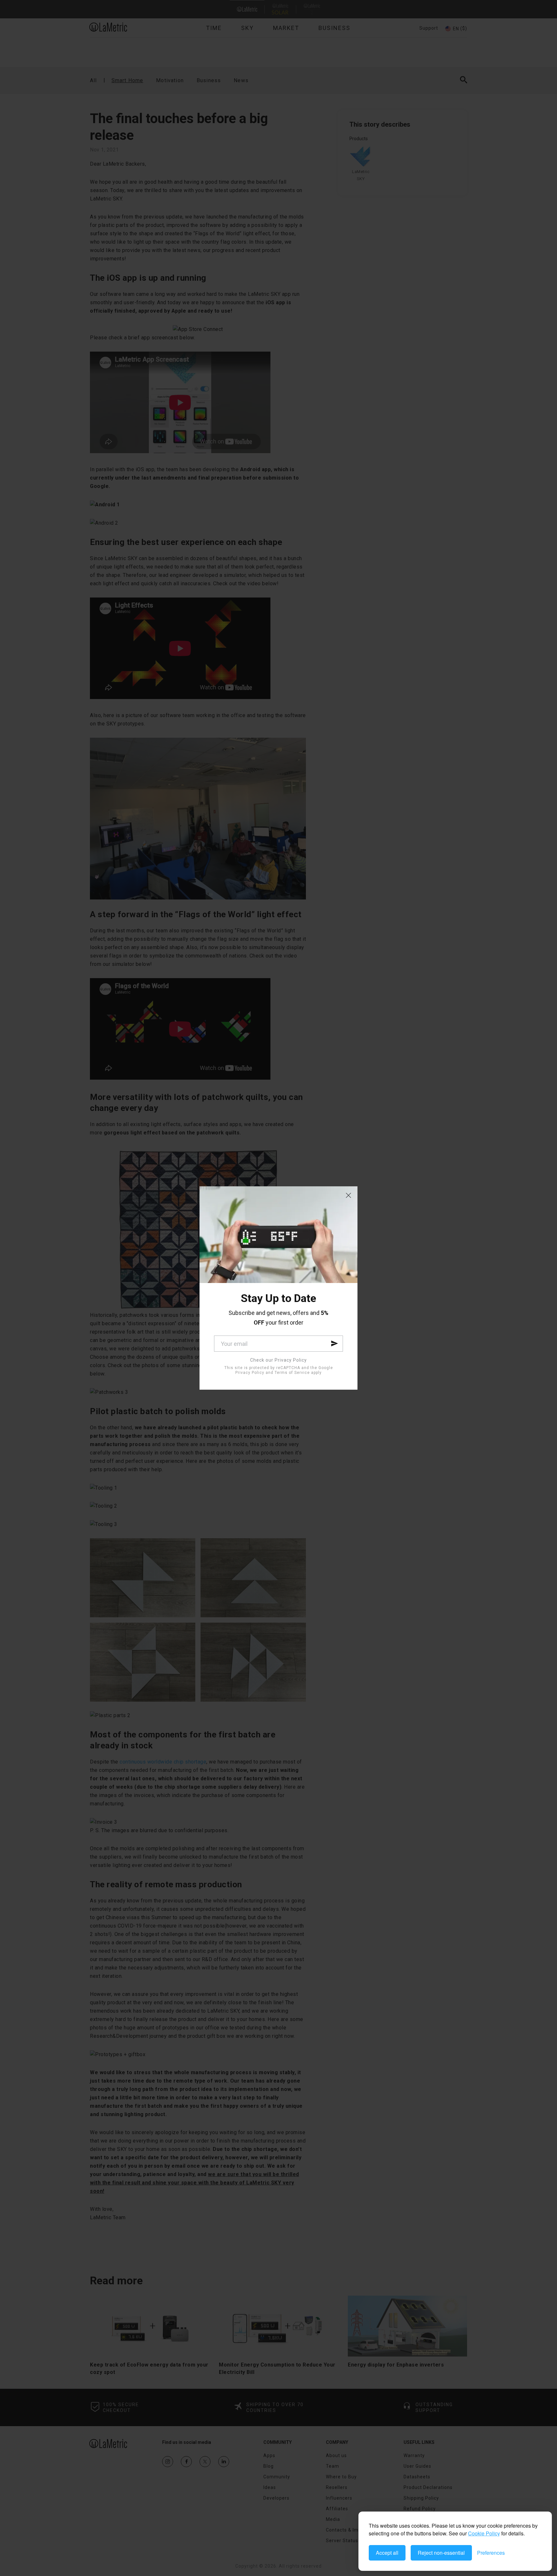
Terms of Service (292, 1373)
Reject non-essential (441, 2553)
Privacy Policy (250, 1373)
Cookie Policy (484, 2533)
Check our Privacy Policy (278, 1360)
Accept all (387, 2553)
